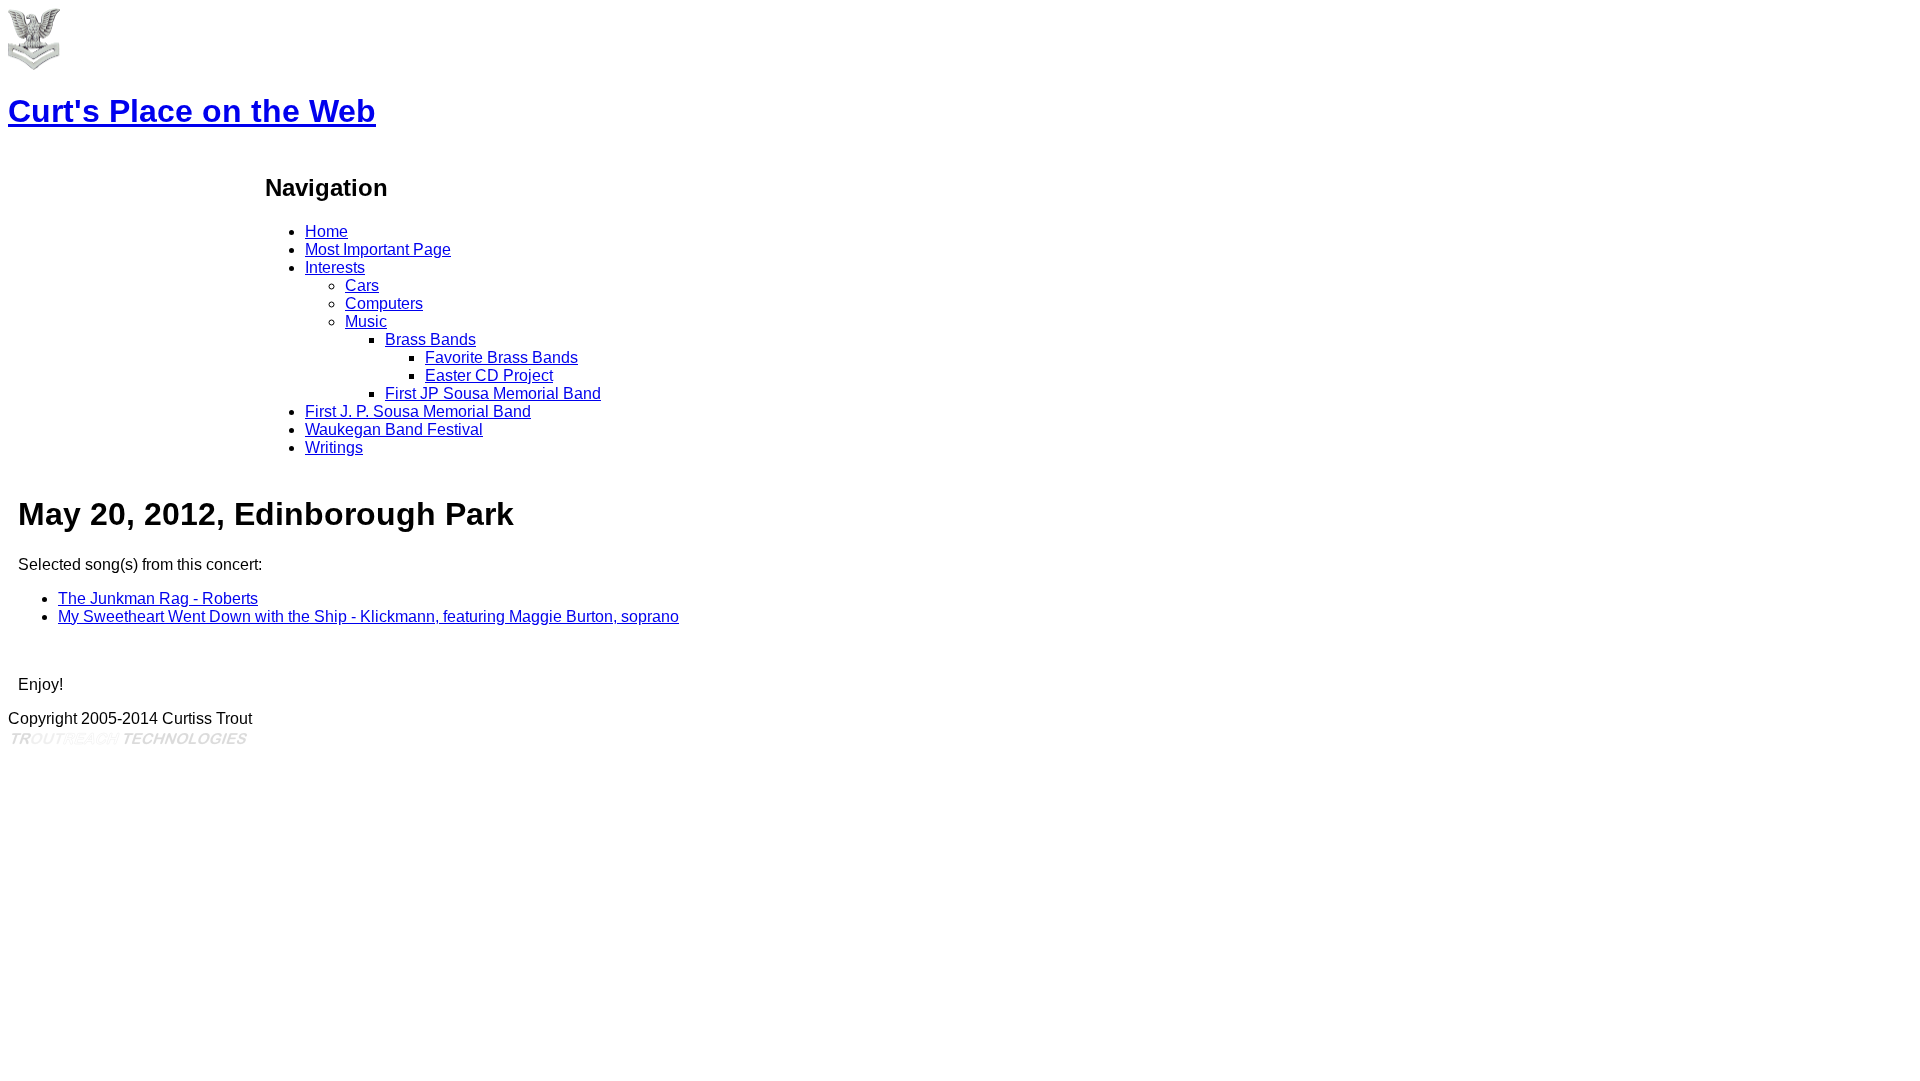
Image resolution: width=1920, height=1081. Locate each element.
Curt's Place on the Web (192, 111)
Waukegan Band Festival (394, 429)
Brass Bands (430, 339)
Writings (334, 447)
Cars (362, 285)
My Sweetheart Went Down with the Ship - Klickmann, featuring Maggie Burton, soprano (368, 616)
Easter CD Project (489, 375)
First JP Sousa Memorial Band (493, 393)
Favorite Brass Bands (501, 357)
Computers (384, 303)
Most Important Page (378, 249)
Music (366, 321)
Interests (335, 267)
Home (326, 231)
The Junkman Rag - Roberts (158, 598)
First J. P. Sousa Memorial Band (418, 411)
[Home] (34, 64)
